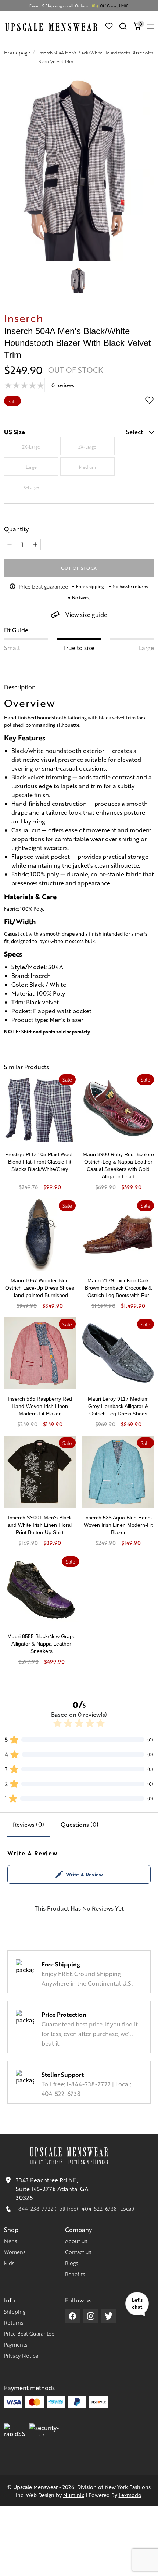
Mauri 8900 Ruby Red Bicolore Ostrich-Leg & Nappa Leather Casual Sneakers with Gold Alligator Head (118, 1165)
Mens (10, 2241)
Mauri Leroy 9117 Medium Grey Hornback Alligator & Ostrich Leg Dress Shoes (118, 1406)
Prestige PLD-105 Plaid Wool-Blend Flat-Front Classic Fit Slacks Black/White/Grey (40, 1162)
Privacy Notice (21, 2355)
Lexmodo (130, 2495)
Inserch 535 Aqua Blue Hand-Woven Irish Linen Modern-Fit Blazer (118, 1525)
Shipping (15, 2311)
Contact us (78, 2252)
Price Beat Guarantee (29, 2333)
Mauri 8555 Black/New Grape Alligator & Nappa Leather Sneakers (42, 1644)
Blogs (71, 2263)
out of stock (79, 568)
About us (76, 2241)
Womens (15, 2252)
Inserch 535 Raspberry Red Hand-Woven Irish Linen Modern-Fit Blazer (40, 1406)
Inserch (24, 318)
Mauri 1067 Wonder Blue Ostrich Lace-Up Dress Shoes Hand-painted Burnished (40, 1288)
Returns (14, 2322)
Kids (9, 2263)
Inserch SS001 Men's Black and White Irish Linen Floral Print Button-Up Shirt (40, 1525)
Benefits (75, 2274)
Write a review (84, 1874)
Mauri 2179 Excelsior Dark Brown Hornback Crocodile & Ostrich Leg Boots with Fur (118, 1288)
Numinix (74, 2495)
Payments (16, 2344)
